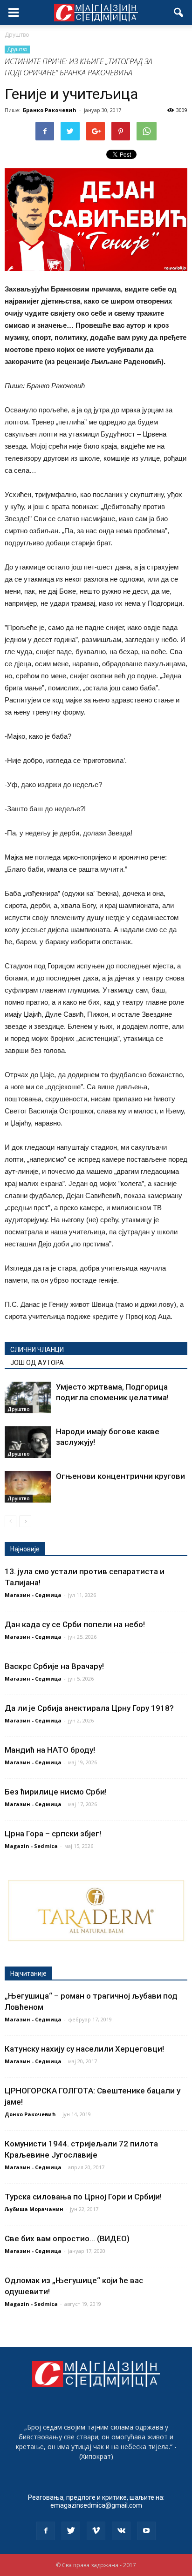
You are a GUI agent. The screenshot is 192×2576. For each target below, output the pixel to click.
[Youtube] (146, 2531)
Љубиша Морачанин (34, 2209)
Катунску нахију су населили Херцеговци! (84, 2049)
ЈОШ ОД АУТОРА (37, 1363)
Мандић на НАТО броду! (50, 1750)
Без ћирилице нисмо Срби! (56, 1792)
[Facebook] (46, 2531)
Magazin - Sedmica (31, 1846)
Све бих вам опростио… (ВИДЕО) (67, 2238)
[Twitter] (71, 2531)
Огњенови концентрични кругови (120, 1476)
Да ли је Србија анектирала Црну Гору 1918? (89, 1708)
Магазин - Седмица (33, 1595)
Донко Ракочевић (30, 2114)
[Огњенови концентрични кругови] (28, 1487)
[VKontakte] (121, 2531)
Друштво (17, 49)
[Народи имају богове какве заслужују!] (28, 1442)
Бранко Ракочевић (50, 110)
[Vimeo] (96, 2531)
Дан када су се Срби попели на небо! (75, 1624)
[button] (179, 13)
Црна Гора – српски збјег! (53, 1834)
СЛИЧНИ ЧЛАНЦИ (37, 1350)
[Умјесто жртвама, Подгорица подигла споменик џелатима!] (28, 1398)
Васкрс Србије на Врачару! (54, 1666)
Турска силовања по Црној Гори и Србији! (83, 2197)
